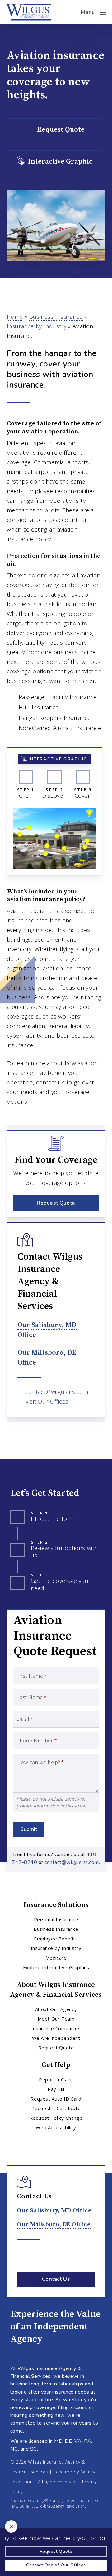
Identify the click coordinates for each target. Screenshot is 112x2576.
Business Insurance (56, 317)
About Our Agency (56, 2009)
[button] (94, 11)
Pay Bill (56, 2089)
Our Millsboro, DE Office (54, 2225)
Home (15, 317)
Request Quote (56, 2048)
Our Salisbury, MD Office (54, 2211)
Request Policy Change (56, 2118)
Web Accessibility (56, 2127)
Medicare (56, 1958)
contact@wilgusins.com (57, 1392)
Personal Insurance (56, 1919)
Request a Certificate (56, 2108)
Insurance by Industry (37, 326)
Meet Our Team (56, 2019)
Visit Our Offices (47, 1401)
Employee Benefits (56, 1939)
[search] (72, 12)
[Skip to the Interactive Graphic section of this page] (54, 162)
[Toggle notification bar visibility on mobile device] (11, 2526)
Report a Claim (56, 2079)
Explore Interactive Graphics (56, 1967)
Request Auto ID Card (56, 2099)
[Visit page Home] (28, 12)
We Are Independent (56, 2038)
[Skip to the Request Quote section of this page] (54, 130)
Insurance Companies (56, 2028)
